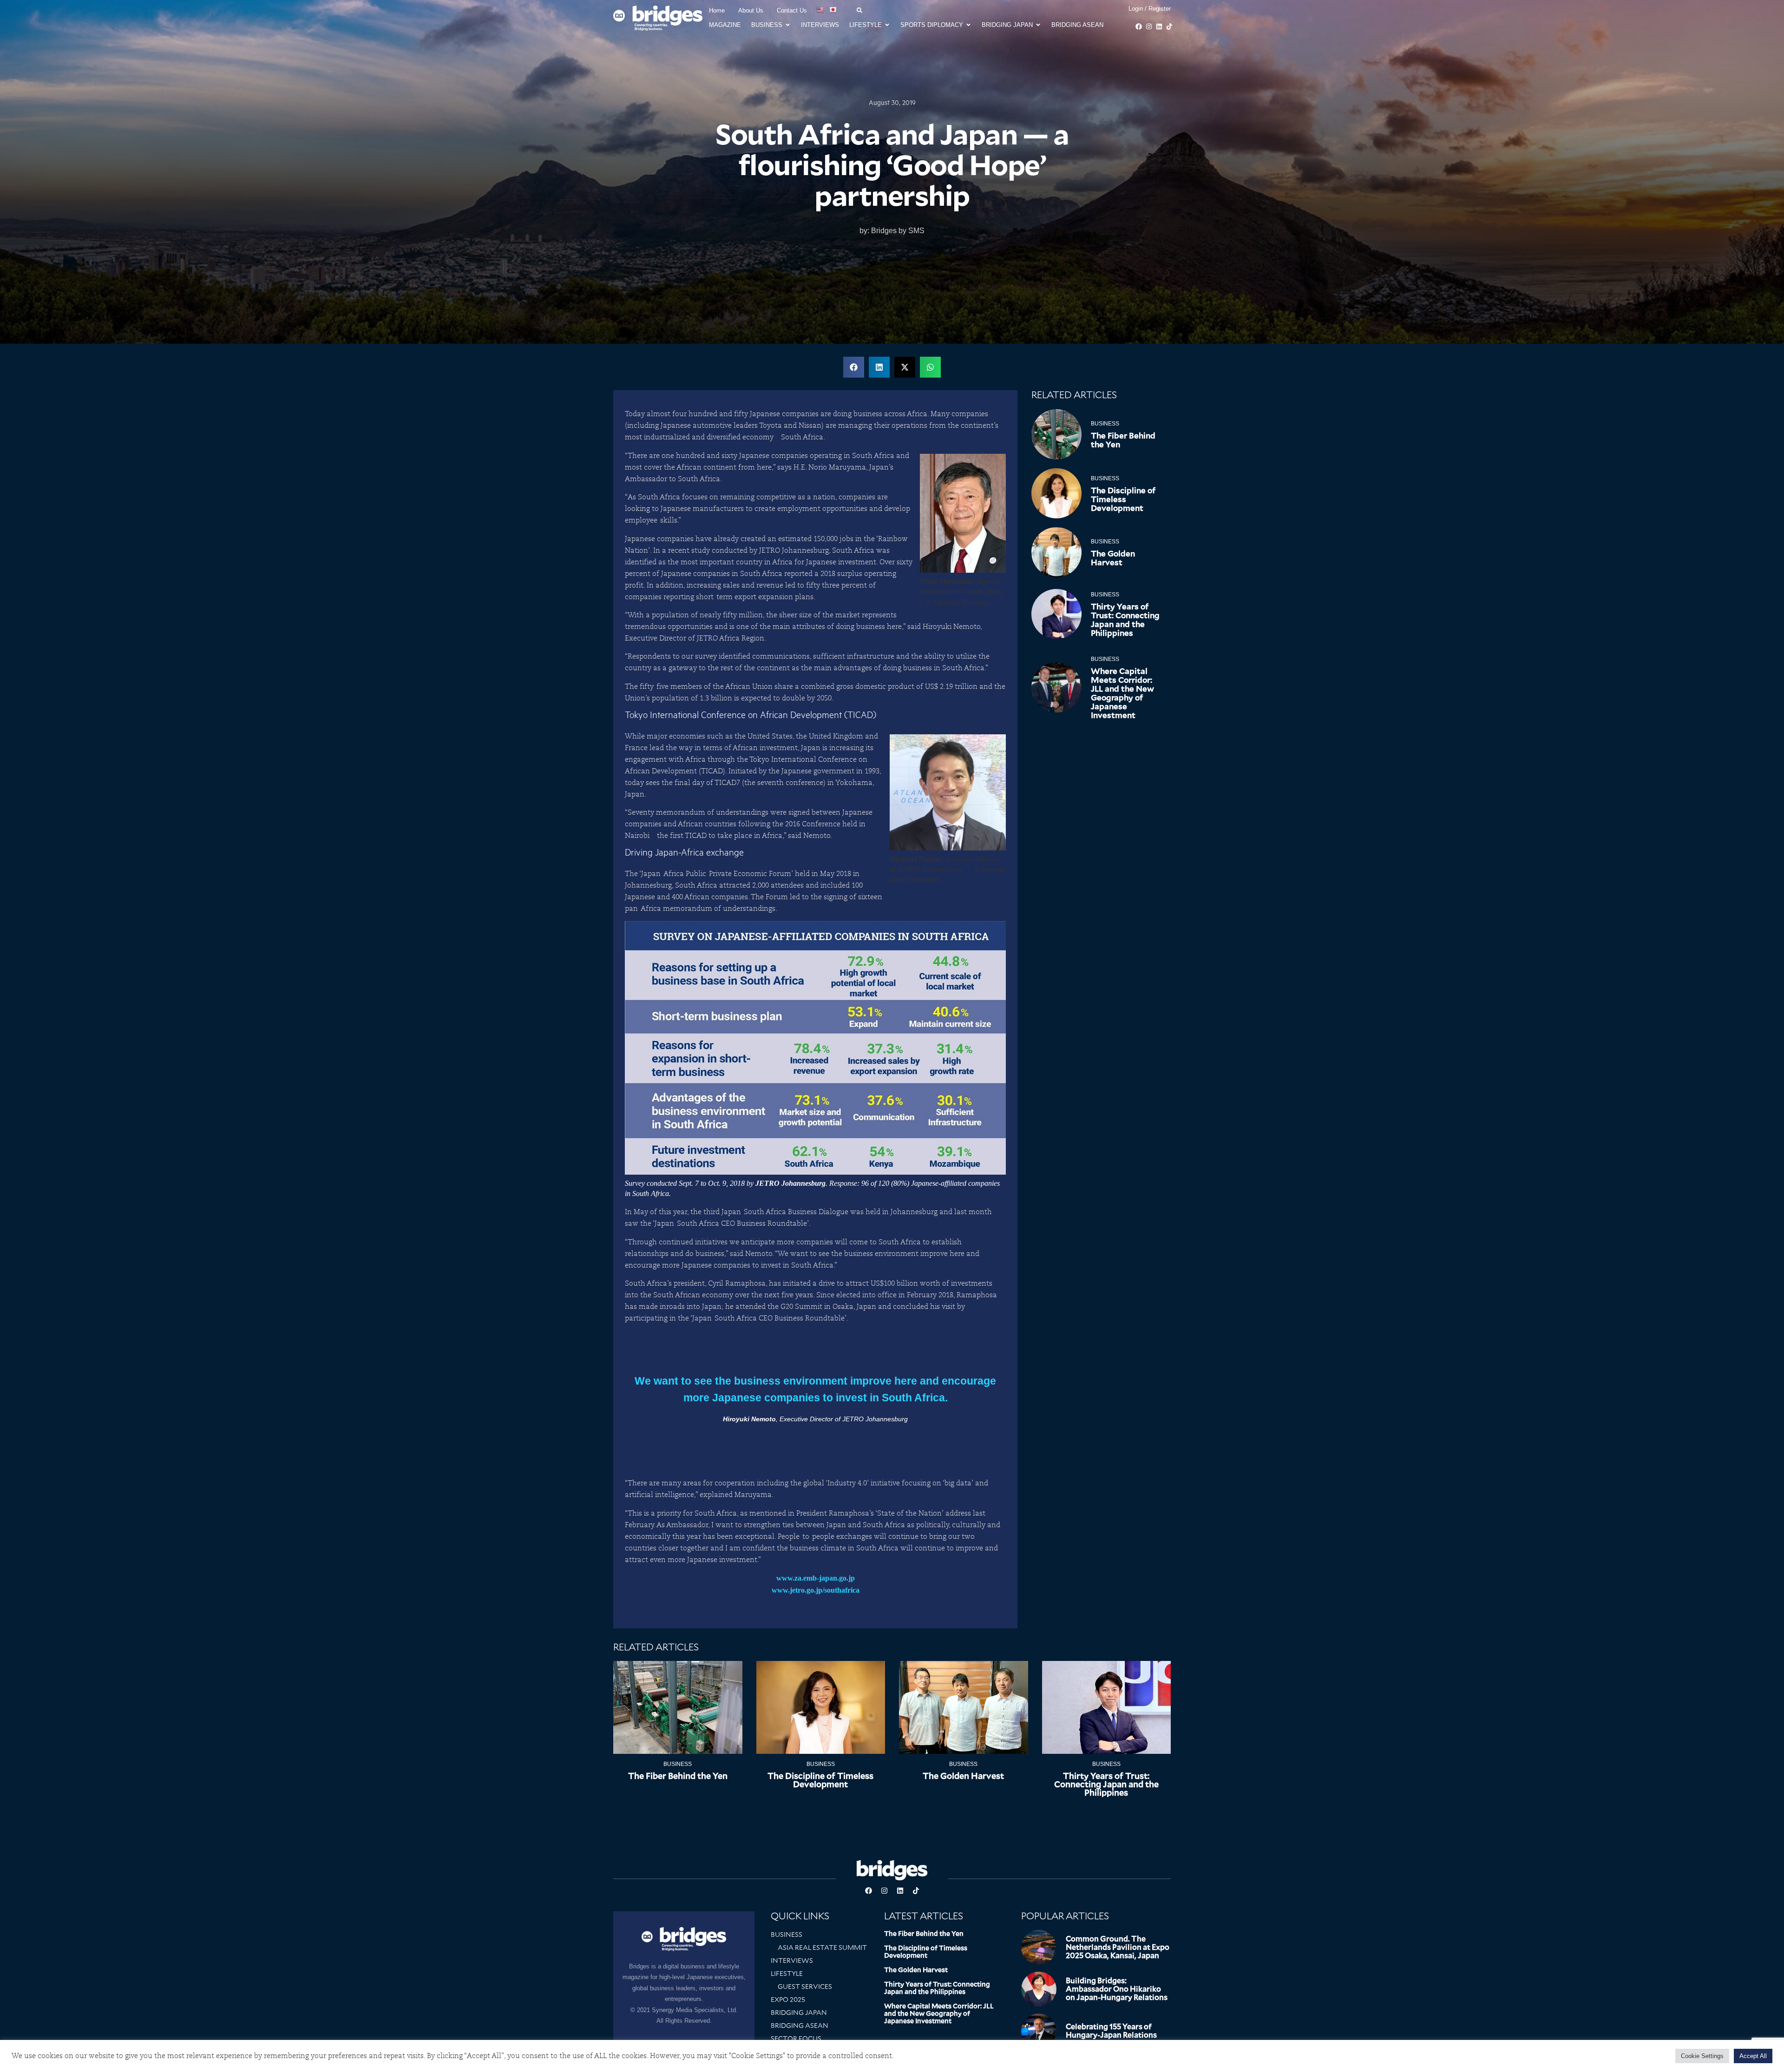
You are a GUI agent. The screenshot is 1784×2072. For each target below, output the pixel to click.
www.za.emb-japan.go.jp (816, 1578)
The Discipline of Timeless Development (1123, 499)
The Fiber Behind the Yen (1123, 440)
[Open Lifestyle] (887, 25)
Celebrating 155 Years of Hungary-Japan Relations (1111, 2031)
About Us (751, 10)
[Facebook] (1139, 26)
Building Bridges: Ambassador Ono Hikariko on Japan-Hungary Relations (1117, 1989)
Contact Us (792, 10)
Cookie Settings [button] (1702, 2056)
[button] (854, 367)
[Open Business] (788, 25)
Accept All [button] (1753, 2056)
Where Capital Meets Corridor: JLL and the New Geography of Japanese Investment (1122, 693)
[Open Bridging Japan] (1038, 25)
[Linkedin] (1159, 26)
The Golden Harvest (1113, 558)
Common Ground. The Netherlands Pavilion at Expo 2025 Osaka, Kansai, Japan (1118, 1947)
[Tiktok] (1169, 26)
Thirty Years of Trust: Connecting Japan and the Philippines (1125, 620)
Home (717, 10)
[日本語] (833, 10)
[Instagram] (1149, 26)
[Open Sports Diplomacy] (968, 25)
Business (1105, 424)
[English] (820, 10)
